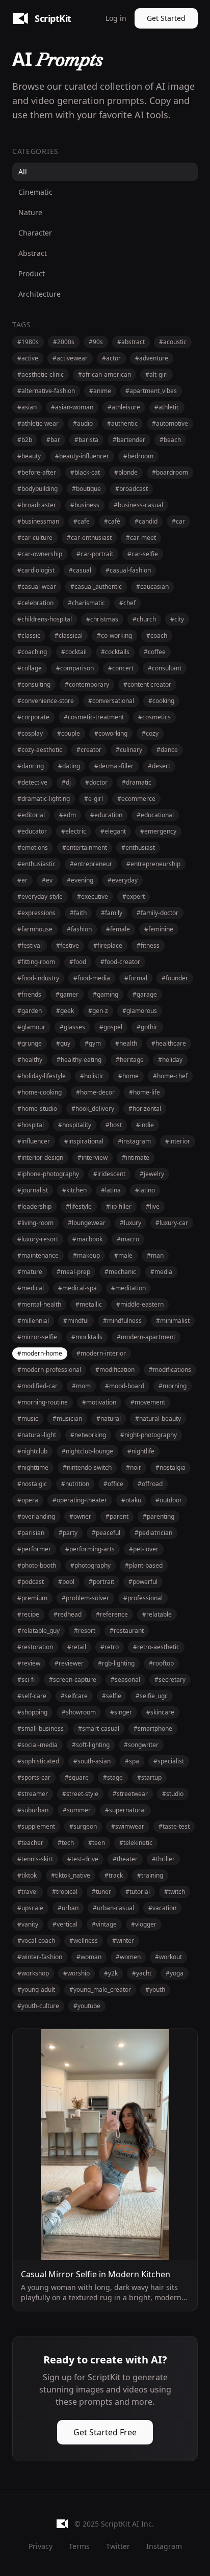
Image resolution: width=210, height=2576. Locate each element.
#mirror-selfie (37, 1337)
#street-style (80, 1794)
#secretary (170, 1680)
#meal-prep (73, 1272)
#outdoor (169, 1500)
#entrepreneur (91, 864)
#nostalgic (32, 1484)
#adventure (152, 358)
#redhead (68, 1614)
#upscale (30, 1908)
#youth (155, 1989)
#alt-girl (156, 374)
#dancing (31, 766)
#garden (30, 1011)
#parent (117, 1516)
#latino (145, 1190)
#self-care (32, 1696)
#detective (32, 782)
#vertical (65, 1924)
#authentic (122, 423)
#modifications (170, 1370)
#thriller (163, 1859)
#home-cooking (40, 1092)
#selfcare (74, 1696)
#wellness (84, 1941)
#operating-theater (80, 1500)
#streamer (33, 1794)
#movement (148, 1402)
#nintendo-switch (87, 1467)
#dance (167, 750)
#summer (77, 1810)
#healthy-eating (79, 1060)
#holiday (170, 1060)
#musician (67, 1419)
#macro (128, 1239)
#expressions (36, 913)
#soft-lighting (91, 1745)
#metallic (89, 1304)
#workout (168, 1957)
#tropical (65, 1892)
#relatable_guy (38, 1631)
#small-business (41, 1728)
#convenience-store (46, 701)
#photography (90, 1565)
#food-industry (38, 978)
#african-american (104, 374)
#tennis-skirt (35, 1859)
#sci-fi (26, 1680)
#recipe (28, 1614)
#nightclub (32, 1451)
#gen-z (98, 1011)
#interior (178, 1141)
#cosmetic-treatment (94, 717)
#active (28, 358)
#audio (83, 423)
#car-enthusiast (89, 538)
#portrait (101, 1582)
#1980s (28, 342)
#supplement (36, 1826)
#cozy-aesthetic (40, 750)
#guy (63, 1043)
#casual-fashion (128, 570)
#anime (100, 391)
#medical (31, 1288)
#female (118, 929)
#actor (111, 358)
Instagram (164, 2546)
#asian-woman (72, 407)
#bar (53, 440)
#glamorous (140, 1011)
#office (113, 1484)
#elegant (113, 831)
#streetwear (130, 1794)
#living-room (35, 1223)
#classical (69, 635)
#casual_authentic (96, 587)
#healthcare (169, 1043)
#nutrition (75, 1484)
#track (114, 1875)
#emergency (158, 831)
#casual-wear (37, 587)
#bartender (129, 440)
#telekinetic (136, 1843)
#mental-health (39, 1304)
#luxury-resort (38, 1239)
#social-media (37, 1745)
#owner (80, 1516)
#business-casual (138, 505)
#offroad (150, 1484)
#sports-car (34, 1777)
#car (178, 521)
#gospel (111, 1027)
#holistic (92, 1076)
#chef (127, 603)
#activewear (70, 358)
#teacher (30, 1843)
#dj (66, 782)
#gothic (147, 1027)
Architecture (40, 294)
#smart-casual (99, 1728)
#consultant (165, 668)
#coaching (32, 652)
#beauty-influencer (82, 456)
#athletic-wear (38, 423)
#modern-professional (49, 1370)
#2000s (64, 342)
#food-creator (120, 962)
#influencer (34, 1141)
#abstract (131, 342)
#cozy (150, 733)
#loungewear (87, 1223)
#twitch (175, 1892)
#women (128, 1957)
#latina (111, 1190)
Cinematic (35, 192)
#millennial (33, 1321)
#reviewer (69, 1663)
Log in (116, 18)
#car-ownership (40, 554)
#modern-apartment (146, 1337)
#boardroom (170, 472)
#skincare (160, 1712)
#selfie (112, 1696)
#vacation (162, 1908)
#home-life (145, 1092)
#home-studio (37, 1109)
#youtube (87, 2006)
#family (112, 913)
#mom (81, 1386)
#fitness (148, 945)
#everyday (123, 880)
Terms (79, 2546)
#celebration (35, 603)
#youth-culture (38, 2006)
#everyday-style (40, 896)
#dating (69, 766)
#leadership (34, 1206)
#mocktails (87, 1337)
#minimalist (173, 1321)
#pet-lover (144, 1549)
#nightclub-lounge (87, 1451)
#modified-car (37, 1386)
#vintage (104, 1924)
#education (106, 815)
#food (78, 962)
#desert (159, 766)
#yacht (142, 1973)
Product (32, 274)
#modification (115, 1370)
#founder (175, 978)
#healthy (30, 1060)
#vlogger (144, 1924)
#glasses (72, 1027)
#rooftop (161, 1663)
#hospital (31, 1125)
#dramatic (137, 782)
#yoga (175, 1973)
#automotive (170, 423)
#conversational (111, 701)
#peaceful (106, 1533)
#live (153, 1206)
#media (161, 1272)
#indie (145, 1125)
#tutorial (138, 1892)
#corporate (33, 717)
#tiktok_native (71, 1875)
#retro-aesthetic (156, 1647)
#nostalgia (170, 1467)
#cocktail (74, 652)
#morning (173, 1386)
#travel (28, 1892)
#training (150, 1875)
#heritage (130, 1060)
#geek (65, 1011)
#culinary (129, 750)
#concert (121, 668)
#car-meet (141, 538)
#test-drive (83, 1859)
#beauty (29, 456)
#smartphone (153, 1728)
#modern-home (40, 1353)
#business (85, 505)
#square (77, 1777)
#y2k (111, 1973)
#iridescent (109, 1174)
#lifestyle (79, 1206)
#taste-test (174, 1826)
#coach (157, 635)
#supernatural (125, 1810)
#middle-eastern (140, 1304)
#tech (66, 1843)
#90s (96, 342)
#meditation (128, 1288)
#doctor (96, 782)
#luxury (130, 1223)
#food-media (92, 978)
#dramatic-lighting (44, 799)
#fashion (79, 929)
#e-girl (94, 799)
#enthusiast (138, 848)
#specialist (169, 1761)
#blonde (126, 472)
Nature (30, 212)
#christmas (102, 619)
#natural (109, 1419)
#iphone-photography (48, 1174)
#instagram (134, 1141)
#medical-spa (77, 1288)
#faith (78, 913)
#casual (80, 570)
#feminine (159, 929)
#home (128, 1076)
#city (177, 619)
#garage (145, 994)
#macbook (87, 1239)
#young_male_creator (100, 1989)
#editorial (31, 815)
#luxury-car (172, 1223)
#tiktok (27, 1875)
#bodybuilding (37, 489)
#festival (30, 945)
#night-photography (149, 1435)
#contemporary (87, 684)
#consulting (34, 684)
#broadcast (132, 489)
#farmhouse (35, 929)
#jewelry (152, 1174)
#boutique (86, 489)
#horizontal (145, 1109)
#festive (68, 945)
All (23, 172)
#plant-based (144, 1565)
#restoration (35, 1647)
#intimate (136, 1157)
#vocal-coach (36, 1941)
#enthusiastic (36, 864)
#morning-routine (43, 1402)
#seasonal (125, 1680)
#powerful (143, 1582)
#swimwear (128, 1826)
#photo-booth (37, 1565)
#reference (112, 1614)
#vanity (28, 1924)
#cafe (82, 521)
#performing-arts (90, 1549)
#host (114, 1125)
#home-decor (95, 1092)
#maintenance (38, 1255)
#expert (134, 896)
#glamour (31, 1027)
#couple (69, 733)
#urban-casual (113, 1908)
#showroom (79, 1712)
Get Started (166, 18)
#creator (89, 750)
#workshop (33, 1973)
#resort (85, 1631)
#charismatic (86, 603)
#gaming (106, 994)
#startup (149, 1777)
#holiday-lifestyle (42, 1076)
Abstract (33, 253)
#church (144, 619)
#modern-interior (101, 1353)
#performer (34, 1549)
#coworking (111, 733)
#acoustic (173, 342)
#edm (68, 815)
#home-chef (170, 1076)
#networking (88, 1435)
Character (35, 233)
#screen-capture (73, 1680)
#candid (146, 521)
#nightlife (141, 1451)
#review (29, 1663)
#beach (170, 440)
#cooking (161, 701)
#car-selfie (143, 554)
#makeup (86, 1255)
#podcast (31, 1582)
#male (123, 1255)
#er (22, 880)
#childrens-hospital (45, 619)
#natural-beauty (158, 1419)
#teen (97, 1843)
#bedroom (138, 456)
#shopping (32, 1712)
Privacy (41, 2546)
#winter (123, 1941)
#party (68, 1533)
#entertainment (85, 848)
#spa (132, 1761)
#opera (28, 1500)
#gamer (67, 994)
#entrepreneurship (153, 864)
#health (126, 1043)
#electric (74, 831)
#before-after (37, 472)
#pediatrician (153, 1533)
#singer (121, 1712)
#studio (173, 1794)
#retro (110, 1647)
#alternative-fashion (46, 391)
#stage (113, 1777)
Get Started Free (105, 2432)
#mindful (76, 1321)
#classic (29, 635)
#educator (32, 831)
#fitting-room (36, 962)
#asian (27, 407)
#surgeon (83, 1826)
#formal (136, 978)
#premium (32, 1598)
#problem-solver (85, 1598)
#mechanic (120, 1272)
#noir (134, 1467)
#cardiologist (36, 570)
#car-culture (35, 538)
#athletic (167, 407)
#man (155, 1255)
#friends (29, 994)
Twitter (118, 2546)
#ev (47, 880)
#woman (89, 1957)
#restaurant (127, 1631)
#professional (143, 1598)
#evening (80, 880)
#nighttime (33, 1467)
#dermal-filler (114, 766)
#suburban (33, 1810)
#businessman (38, 521)
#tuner (101, 1892)
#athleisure (124, 407)
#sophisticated (38, 1761)
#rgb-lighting (116, 1663)
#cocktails (115, 652)
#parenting (159, 1516)
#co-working (114, 635)
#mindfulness (122, 1321)
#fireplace (108, 945)
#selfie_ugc (152, 1696)
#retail (77, 1647)
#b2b (25, 440)
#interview (93, 1157)
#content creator (147, 684)
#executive (93, 896)
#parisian (31, 1533)
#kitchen (74, 1190)
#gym (93, 1043)
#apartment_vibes (151, 391)
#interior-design (40, 1157)
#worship (76, 1973)
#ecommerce (136, 799)
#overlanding (36, 1516)
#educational (155, 815)
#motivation (99, 1402)
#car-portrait (95, 554)
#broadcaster (37, 505)
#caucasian (152, 587)
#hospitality (75, 1125)
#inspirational (84, 1141)
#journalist (33, 1190)
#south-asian (92, 1761)
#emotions (33, 848)
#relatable (157, 1614)
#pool (66, 1582)
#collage (30, 668)
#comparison (75, 668)
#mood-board (125, 1386)
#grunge (30, 1043)
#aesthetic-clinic (41, 374)
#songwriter (141, 1745)
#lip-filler (119, 1206)
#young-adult (36, 1989)
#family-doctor (157, 913)
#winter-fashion (40, 1957)
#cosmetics (154, 717)
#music (28, 1419)
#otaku (131, 1500)
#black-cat (85, 472)
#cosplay (30, 733)
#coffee (155, 652)
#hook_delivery (93, 1109)
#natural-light (37, 1435)
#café (112, 521)
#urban (68, 1908)
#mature (30, 1272)
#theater (125, 1859)
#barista (86, 440)
